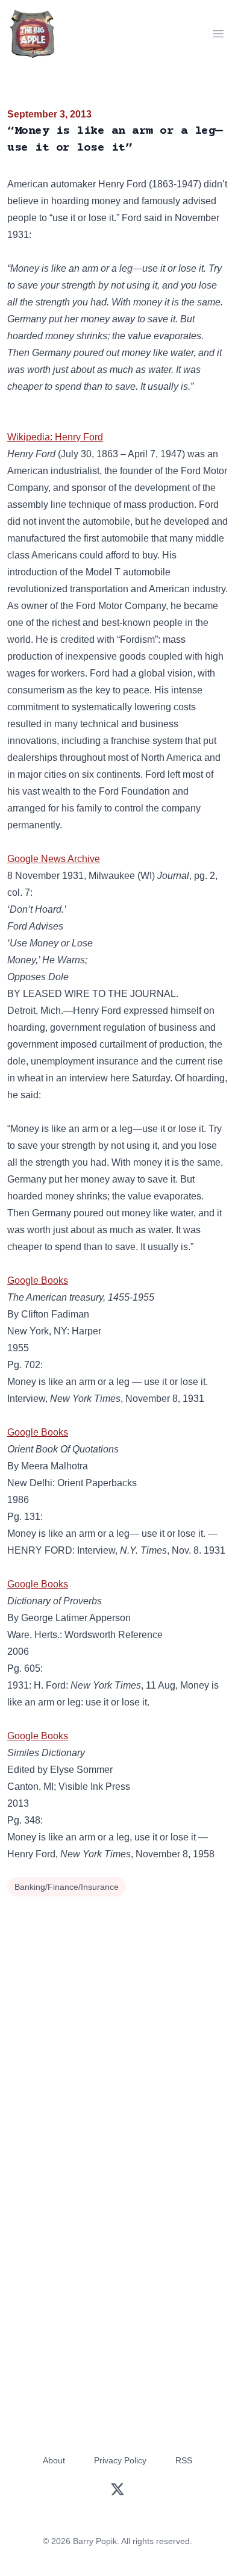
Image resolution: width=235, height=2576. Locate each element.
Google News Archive (54, 859)
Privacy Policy (120, 2460)
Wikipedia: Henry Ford (55, 437)
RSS (184, 2460)
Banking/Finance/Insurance (67, 1887)
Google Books (38, 1280)
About (54, 2460)
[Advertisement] (117, 2024)
